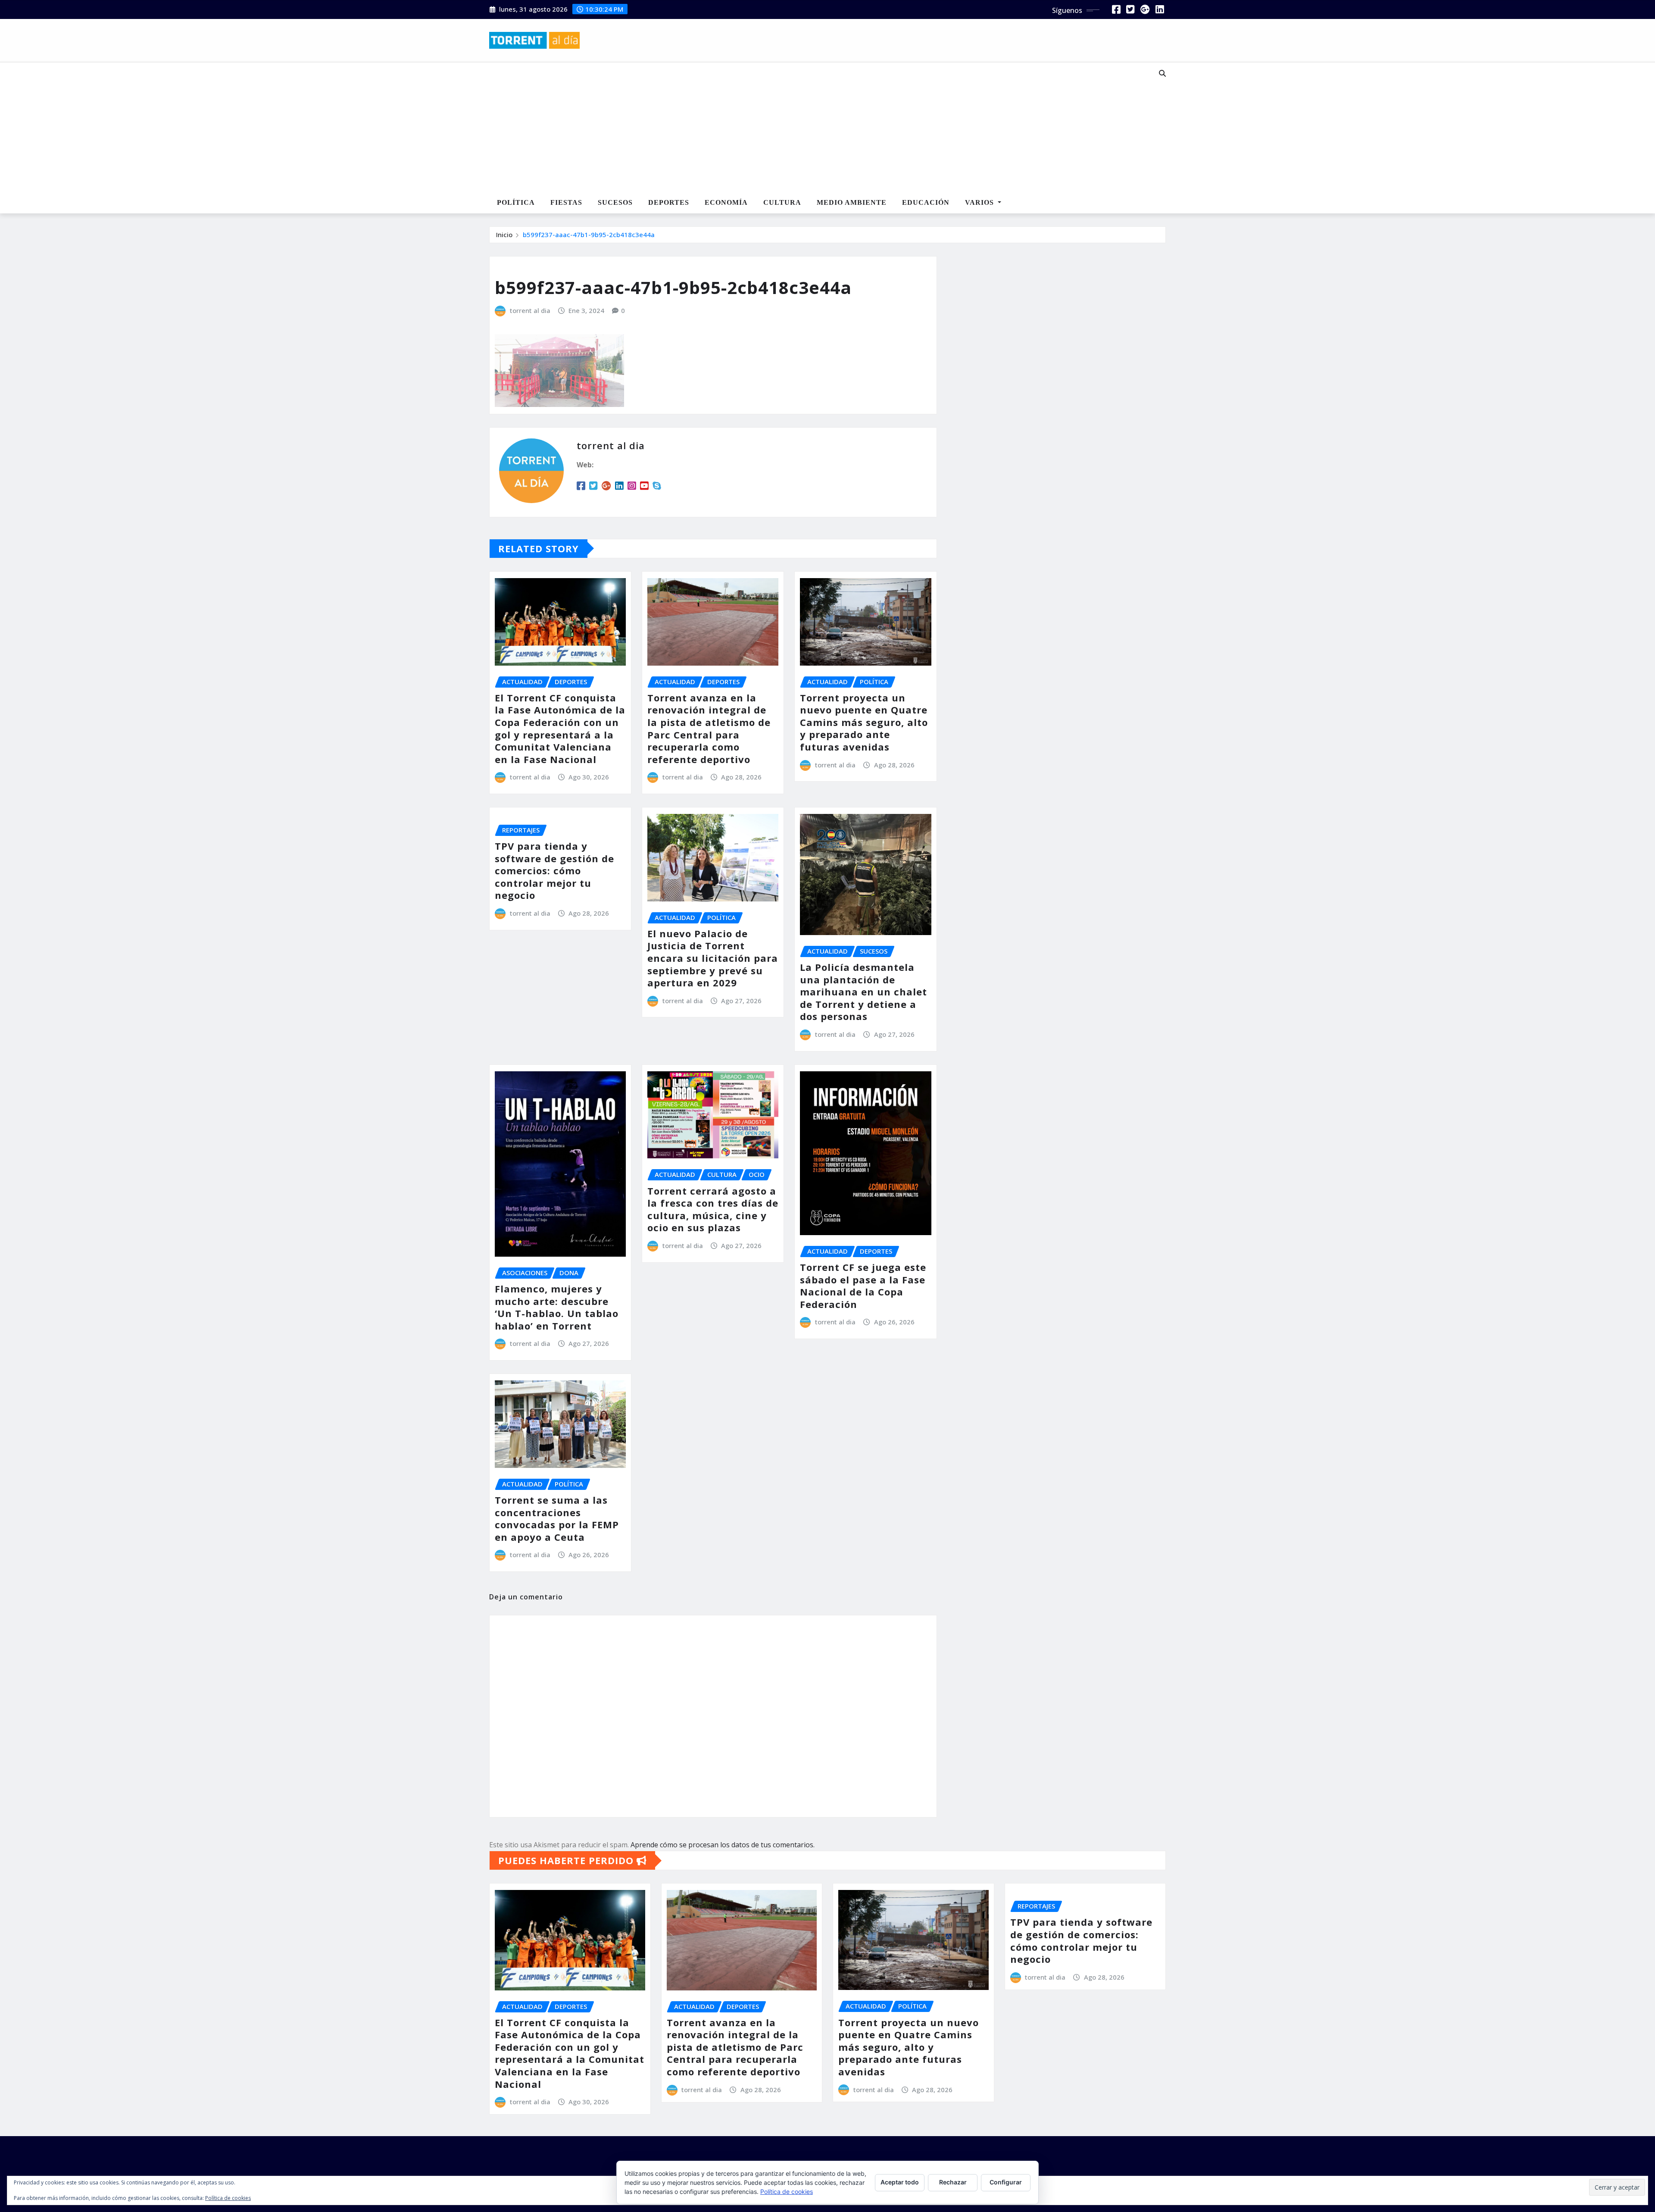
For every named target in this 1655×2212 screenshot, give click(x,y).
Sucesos (615, 202)
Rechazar (953, 2182)
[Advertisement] (799, 128)
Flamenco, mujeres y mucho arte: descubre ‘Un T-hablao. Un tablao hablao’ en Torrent (557, 1307)
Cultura (782, 202)
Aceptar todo (900, 2182)
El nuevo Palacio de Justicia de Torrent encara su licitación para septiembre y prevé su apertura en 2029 (713, 958)
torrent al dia (530, 310)
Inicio (504, 235)
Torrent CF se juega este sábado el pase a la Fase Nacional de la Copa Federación (863, 1286)
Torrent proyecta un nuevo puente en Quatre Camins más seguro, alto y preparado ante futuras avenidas (864, 722)
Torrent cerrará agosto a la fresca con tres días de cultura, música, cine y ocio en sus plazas (713, 1209)
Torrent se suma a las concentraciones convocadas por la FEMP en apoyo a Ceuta (557, 1518)
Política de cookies (787, 2192)
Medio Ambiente (852, 202)
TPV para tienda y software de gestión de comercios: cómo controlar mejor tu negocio (554, 870)
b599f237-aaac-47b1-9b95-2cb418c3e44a (589, 235)
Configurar (1006, 2182)
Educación (926, 202)
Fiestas (566, 202)
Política (516, 202)
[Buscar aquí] (1162, 73)
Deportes (669, 202)
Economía (726, 202)
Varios (981, 202)
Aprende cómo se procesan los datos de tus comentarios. (723, 1845)
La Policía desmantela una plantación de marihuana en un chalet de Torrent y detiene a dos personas (863, 992)
